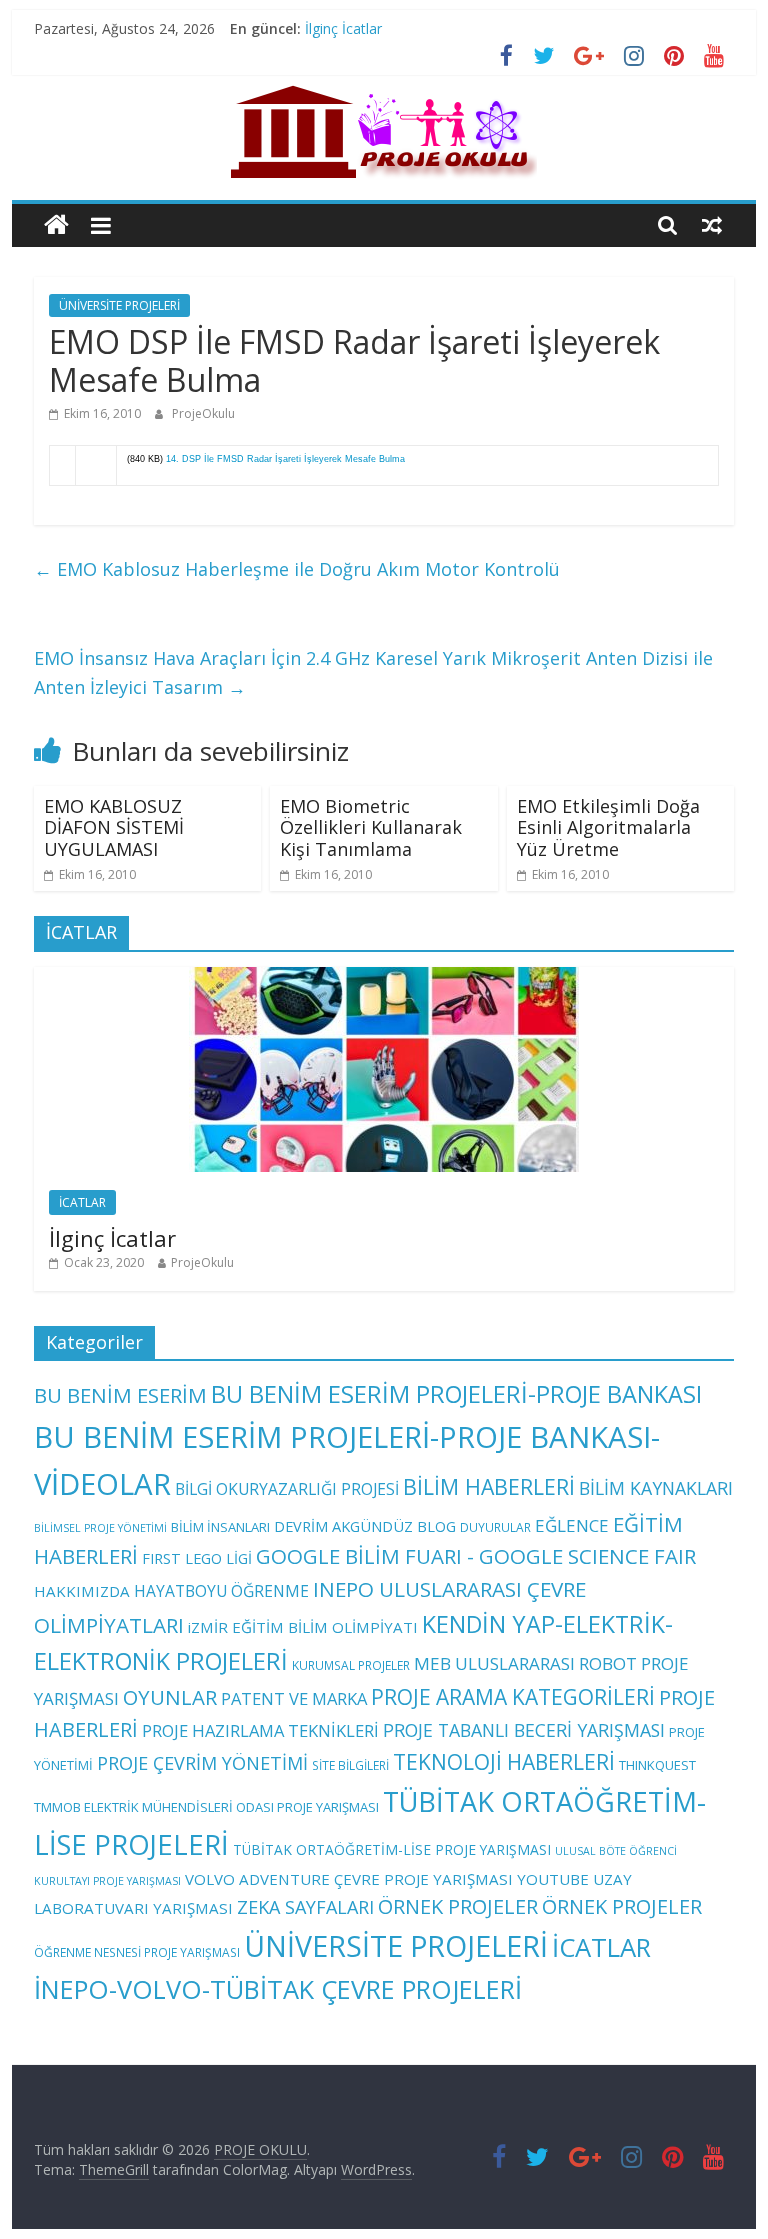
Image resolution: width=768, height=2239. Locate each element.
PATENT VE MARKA (294, 1698)
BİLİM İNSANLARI (220, 1527)
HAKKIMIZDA (82, 1591)
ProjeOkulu (203, 413)
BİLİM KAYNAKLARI (656, 1488)
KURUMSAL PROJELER (351, 1665)
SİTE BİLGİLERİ (350, 1765)
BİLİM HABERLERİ (489, 1486)
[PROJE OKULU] (56, 225)
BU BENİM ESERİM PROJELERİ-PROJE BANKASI (456, 1394)
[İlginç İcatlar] (384, 977)
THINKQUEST (657, 1765)
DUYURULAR (495, 1527)
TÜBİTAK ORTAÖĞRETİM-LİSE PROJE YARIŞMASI (392, 1849)
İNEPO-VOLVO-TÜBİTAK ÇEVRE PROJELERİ (278, 1989)
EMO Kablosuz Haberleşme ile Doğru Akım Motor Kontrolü (297, 569)
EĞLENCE (572, 1525)
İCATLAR (82, 1202)
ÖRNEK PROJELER (458, 1906)
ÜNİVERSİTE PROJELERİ (119, 305)
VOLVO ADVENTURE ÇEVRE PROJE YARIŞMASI (349, 1879)
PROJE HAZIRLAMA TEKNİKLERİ (260, 1730)
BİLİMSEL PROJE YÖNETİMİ (100, 1528)
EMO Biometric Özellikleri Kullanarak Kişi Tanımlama (371, 827)
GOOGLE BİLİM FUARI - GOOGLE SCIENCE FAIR (476, 1556)
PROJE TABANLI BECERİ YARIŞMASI (524, 1730)
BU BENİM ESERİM (120, 1395)
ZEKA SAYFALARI (305, 1907)
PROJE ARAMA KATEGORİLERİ (513, 1697)
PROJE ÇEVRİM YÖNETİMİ (202, 1763)
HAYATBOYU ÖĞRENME (221, 1591)
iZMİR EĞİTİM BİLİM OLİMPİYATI (303, 1627)
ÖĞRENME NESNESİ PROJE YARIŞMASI (137, 1952)
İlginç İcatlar (343, 28)
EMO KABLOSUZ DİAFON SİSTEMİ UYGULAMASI (114, 827)
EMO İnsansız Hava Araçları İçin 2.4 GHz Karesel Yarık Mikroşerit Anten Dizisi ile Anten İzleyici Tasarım (373, 672)
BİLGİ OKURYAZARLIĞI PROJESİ (287, 1489)
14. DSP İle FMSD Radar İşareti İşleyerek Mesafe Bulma (285, 459)
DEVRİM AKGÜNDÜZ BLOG (365, 1526)
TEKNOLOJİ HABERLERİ (504, 1762)
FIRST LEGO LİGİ (197, 1558)
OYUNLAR (170, 1697)
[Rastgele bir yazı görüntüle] (712, 225)
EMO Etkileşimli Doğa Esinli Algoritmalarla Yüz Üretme (608, 827)
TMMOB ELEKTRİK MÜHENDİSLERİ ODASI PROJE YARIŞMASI (206, 1807)
